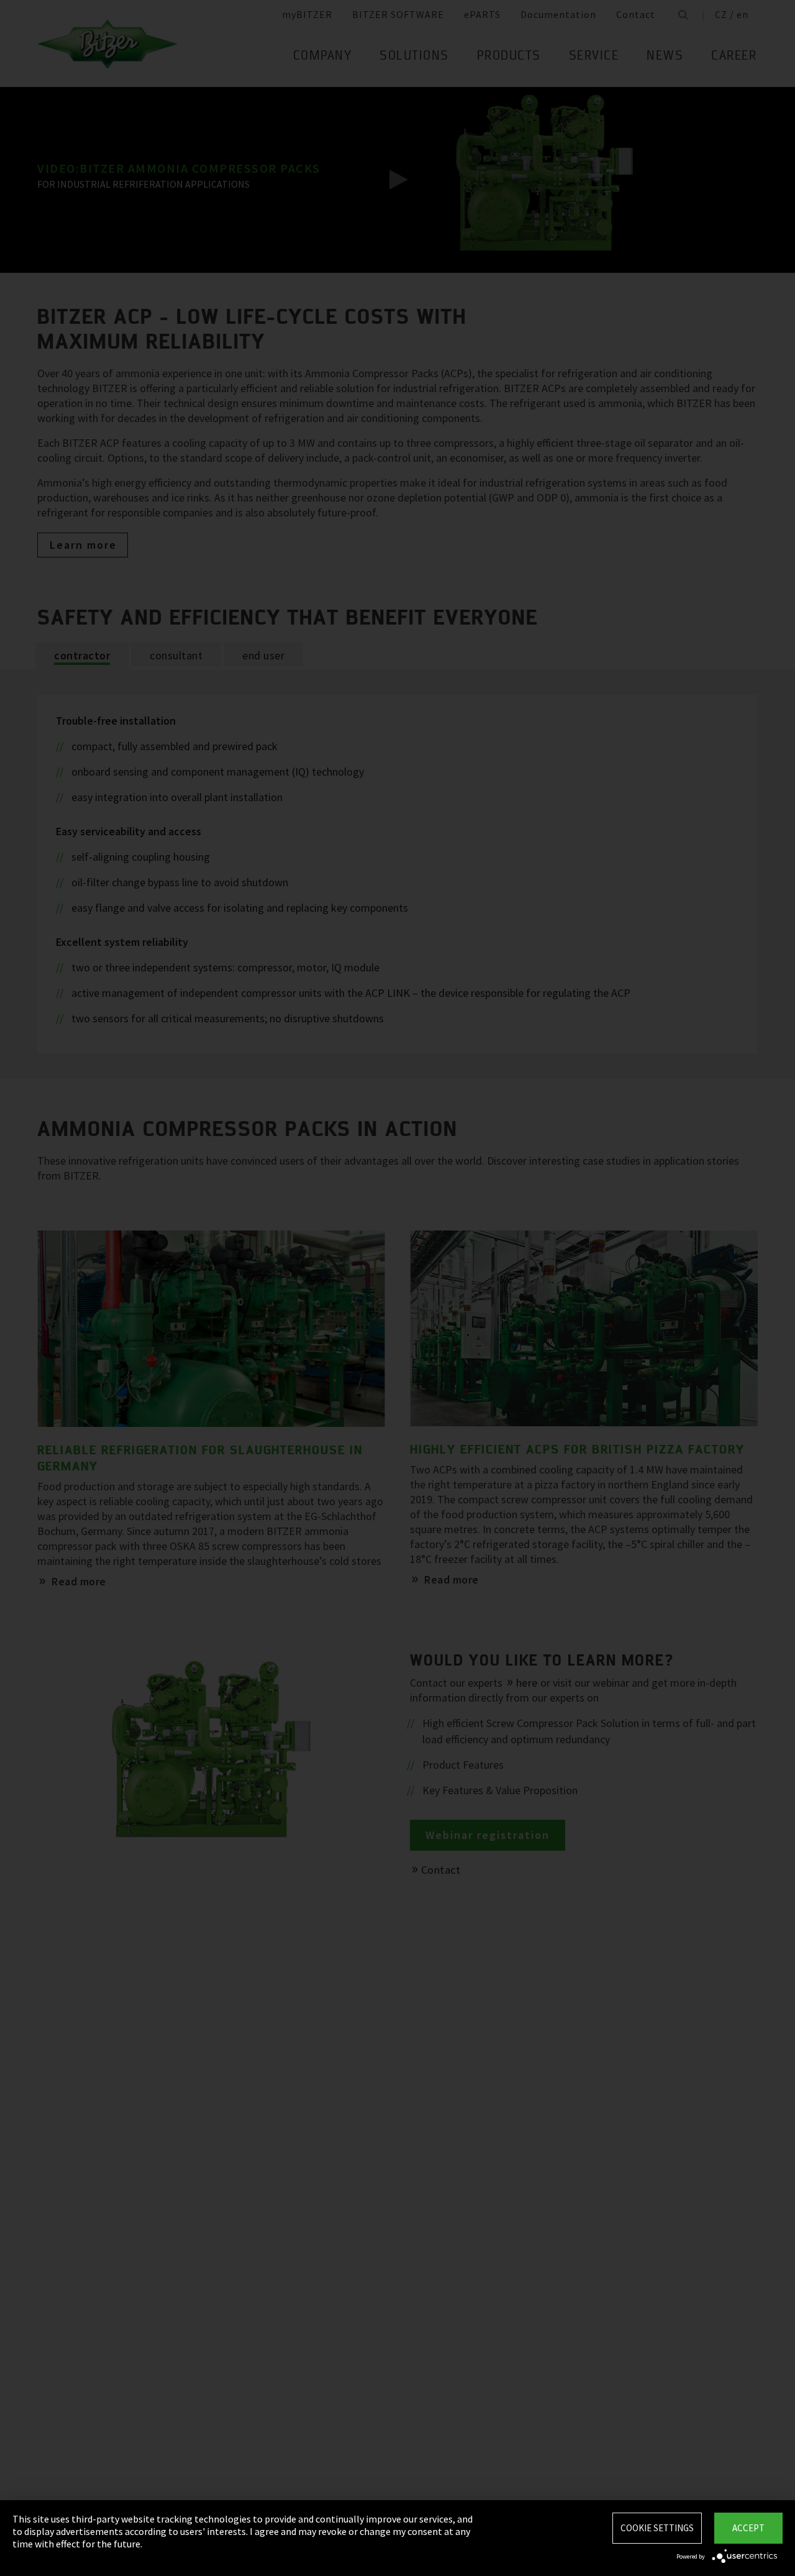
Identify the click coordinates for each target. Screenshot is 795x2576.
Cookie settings (657, 2528)
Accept (748, 2528)
